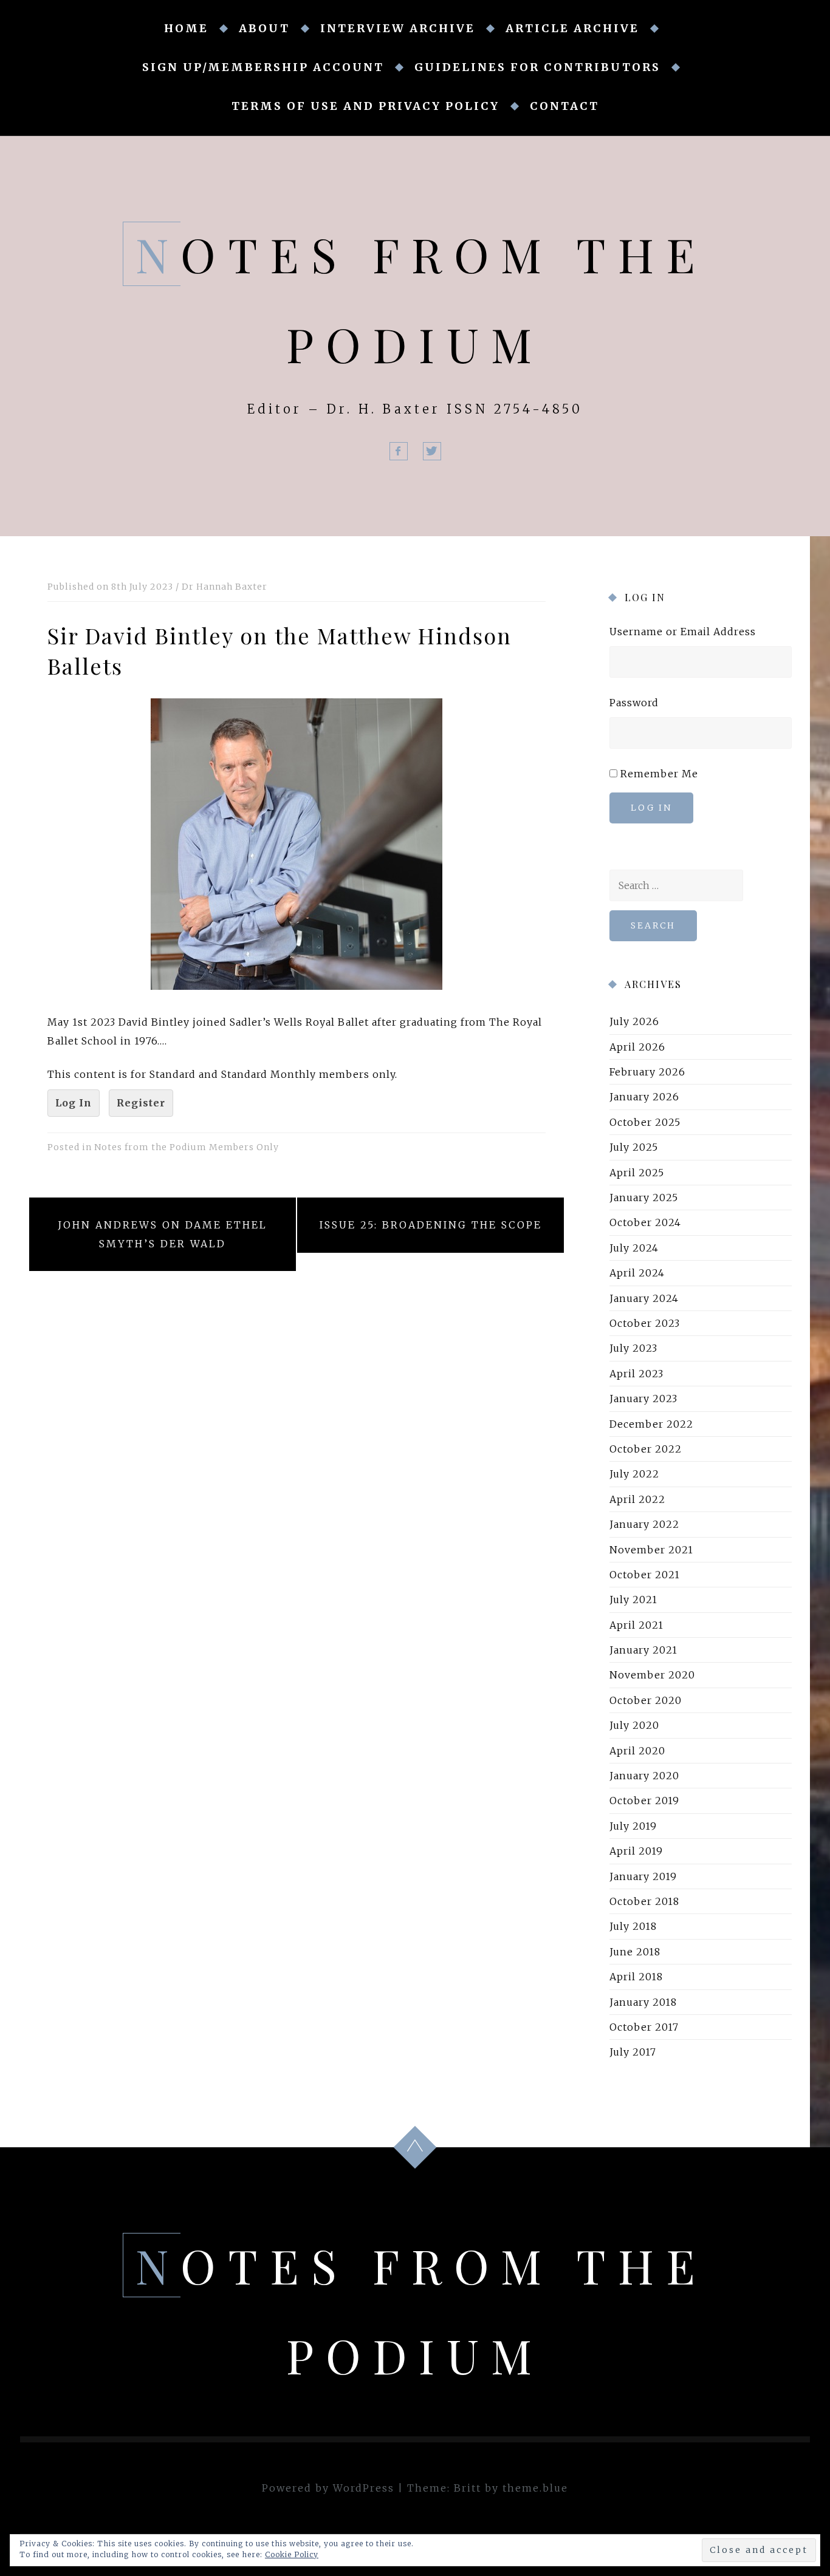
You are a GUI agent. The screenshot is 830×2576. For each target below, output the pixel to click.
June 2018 (635, 1952)
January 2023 (643, 1399)
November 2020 (652, 1675)
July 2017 (633, 2052)
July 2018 (633, 1926)
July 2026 (634, 1021)
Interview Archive (398, 28)
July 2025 (634, 1147)
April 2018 (636, 1977)
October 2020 (646, 1700)
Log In (74, 1103)
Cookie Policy (292, 2554)
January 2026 (644, 1097)
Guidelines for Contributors (537, 67)
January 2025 (644, 1198)
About (264, 28)
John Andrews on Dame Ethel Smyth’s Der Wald (163, 1234)
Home (186, 28)
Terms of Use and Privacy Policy (365, 106)
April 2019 (636, 1851)
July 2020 (634, 1725)
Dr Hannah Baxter (225, 587)
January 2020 (644, 1776)
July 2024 (634, 1248)
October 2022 (646, 1449)
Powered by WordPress (328, 2488)
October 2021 (645, 1575)
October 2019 (644, 1801)
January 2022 (644, 1524)
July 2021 (633, 1600)
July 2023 (633, 1348)
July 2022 (634, 1474)
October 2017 (644, 2027)
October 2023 (645, 1323)
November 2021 (651, 1549)
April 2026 (637, 1047)
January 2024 (644, 1298)
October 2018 (644, 1901)
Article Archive (572, 28)
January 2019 (643, 1876)
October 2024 (645, 1222)
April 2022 (637, 1499)
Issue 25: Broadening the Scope (431, 1225)
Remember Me (659, 774)
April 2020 (637, 1751)
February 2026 (647, 1072)
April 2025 (637, 1173)
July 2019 (633, 1826)
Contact (564, 106)
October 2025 (645, 1122)
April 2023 (636, 1374)
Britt (468, 2488)
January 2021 (643, 1650)
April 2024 (637, 1273)
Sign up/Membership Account (263, 67)
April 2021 (636, 1625)
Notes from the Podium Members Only (187, 1147)
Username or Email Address (683, 632)
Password (634, 703)
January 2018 (643, 2002)
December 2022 (651, 1424)
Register (141, 1103)
